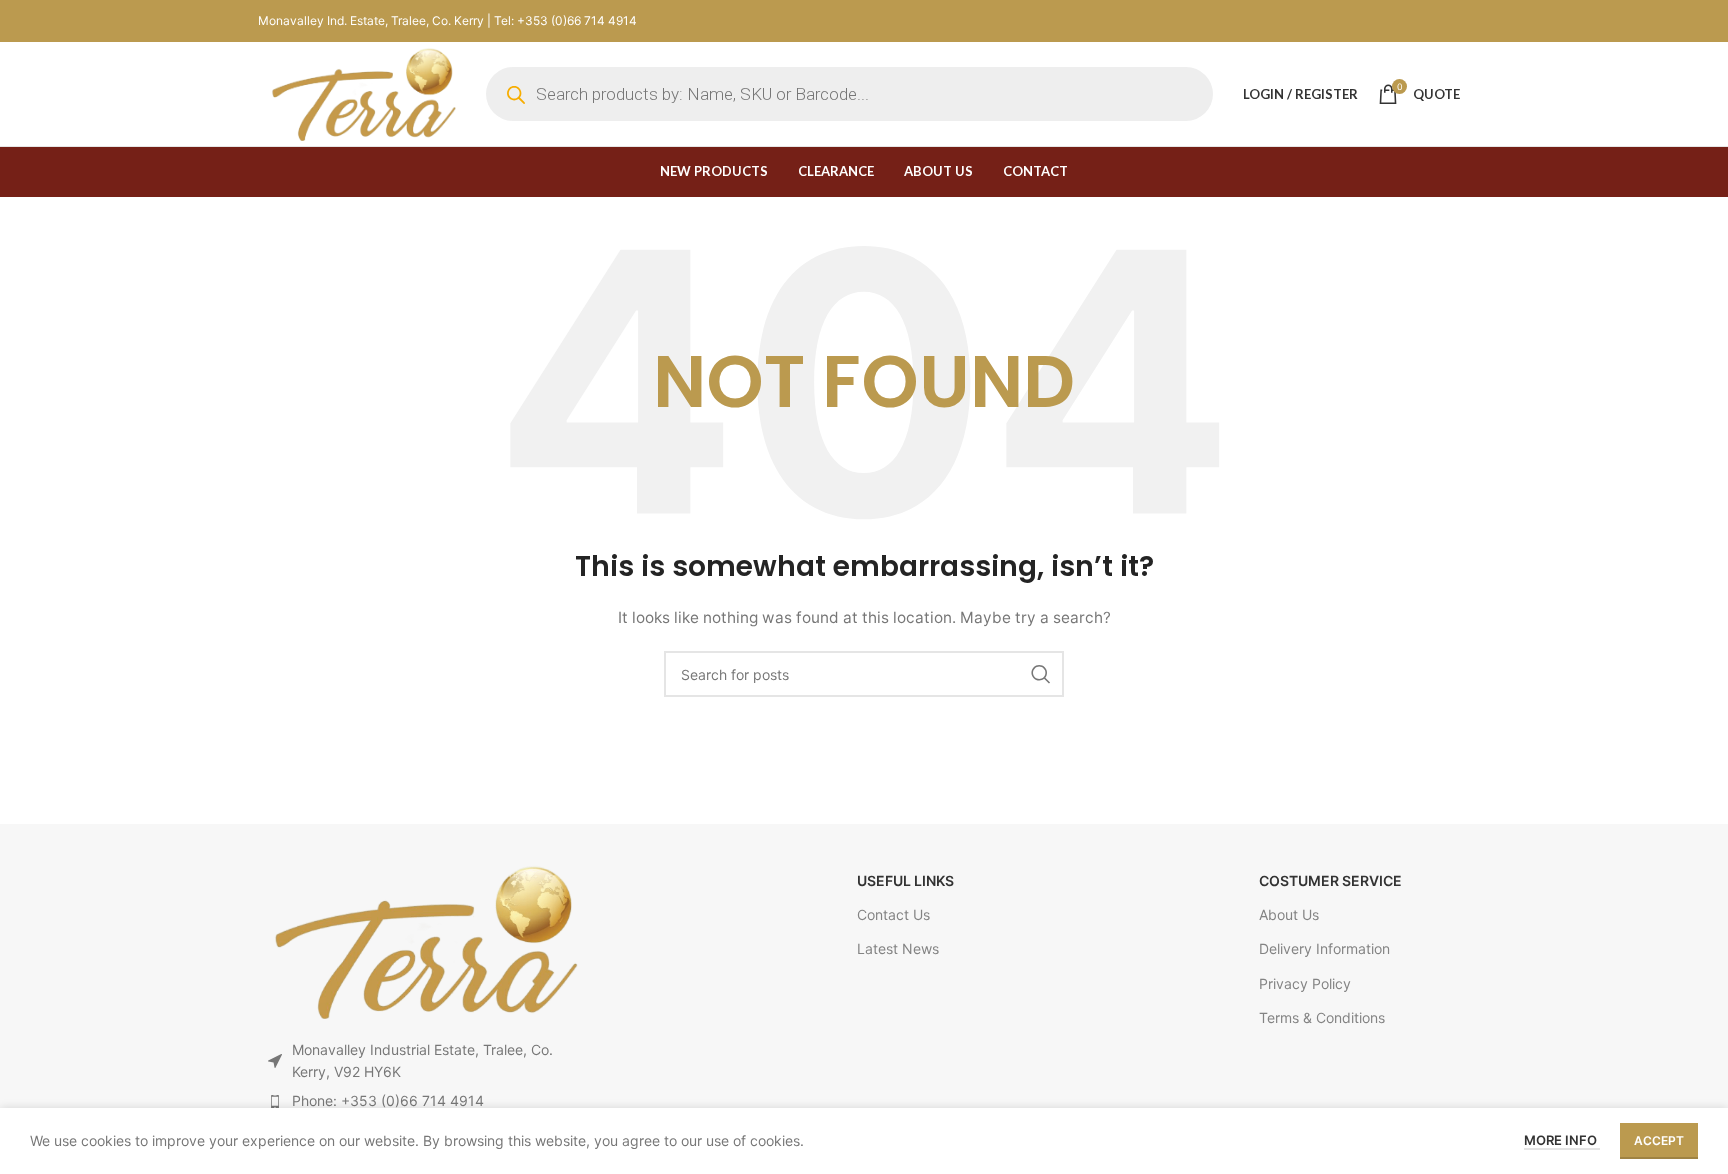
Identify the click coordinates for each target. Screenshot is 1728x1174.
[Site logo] (362, 92)
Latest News (898, 948)
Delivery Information (1324, 948)
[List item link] (423, 1101)
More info (1562, 1140)
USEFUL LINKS (905, 880)
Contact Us (893, 914)
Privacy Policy (1305, 983)
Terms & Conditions (1322, 1017)
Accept (1659, 1140)
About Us (1289, 914)
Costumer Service (1330, 880)
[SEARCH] (1041, 674)
